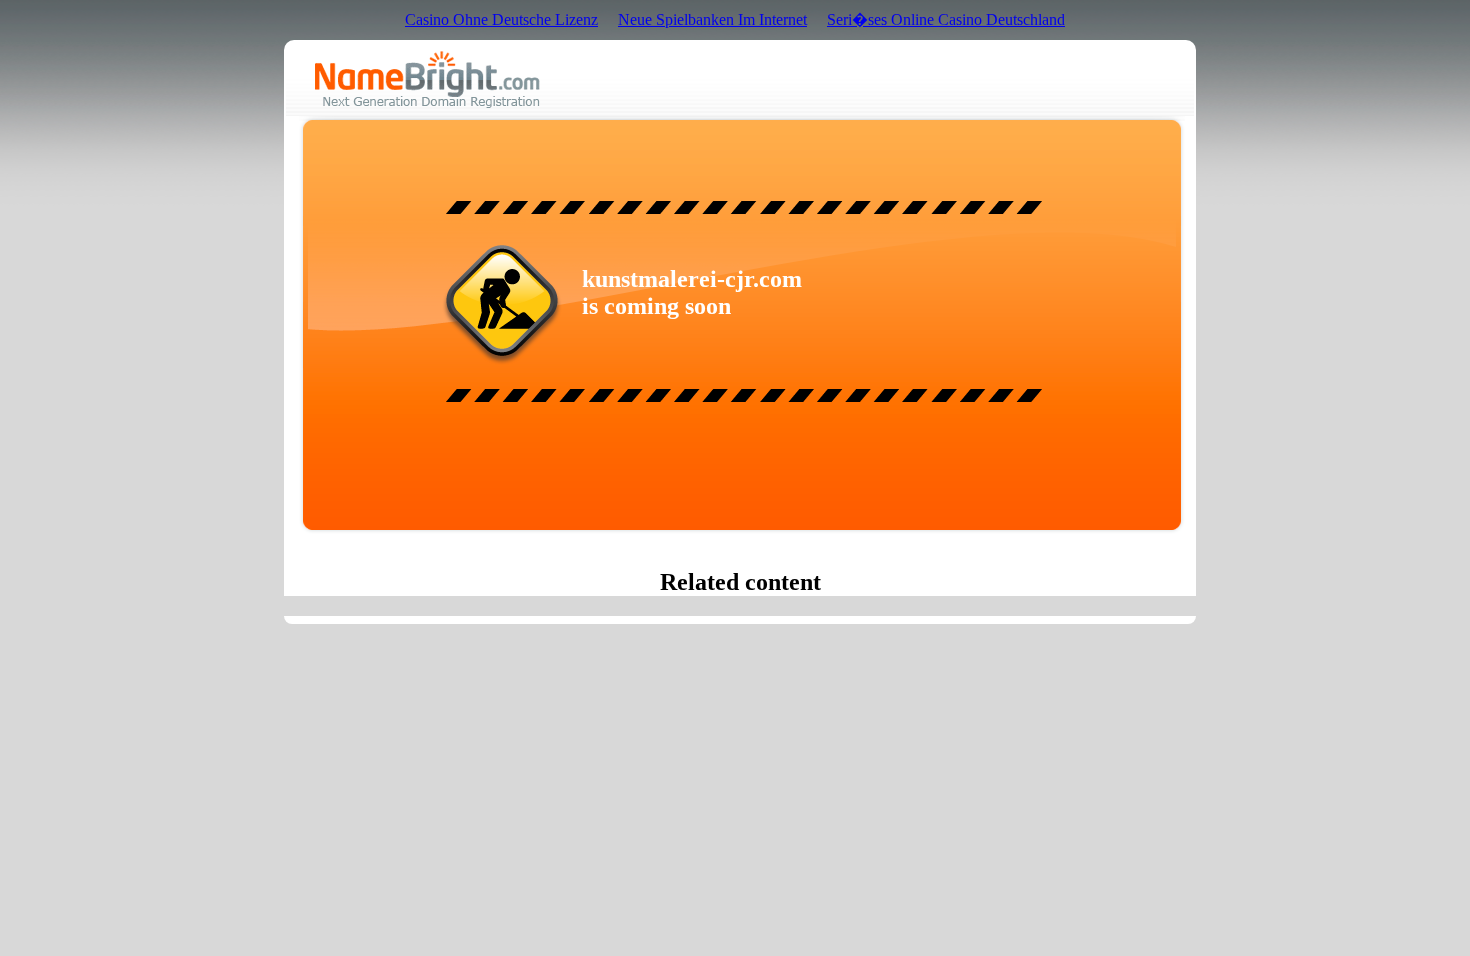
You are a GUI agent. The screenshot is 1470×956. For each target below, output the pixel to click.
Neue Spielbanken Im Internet (712, 19)
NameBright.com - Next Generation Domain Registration (427, 79)
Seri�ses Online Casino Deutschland (946, 19)
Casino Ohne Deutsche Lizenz (501, 19)
